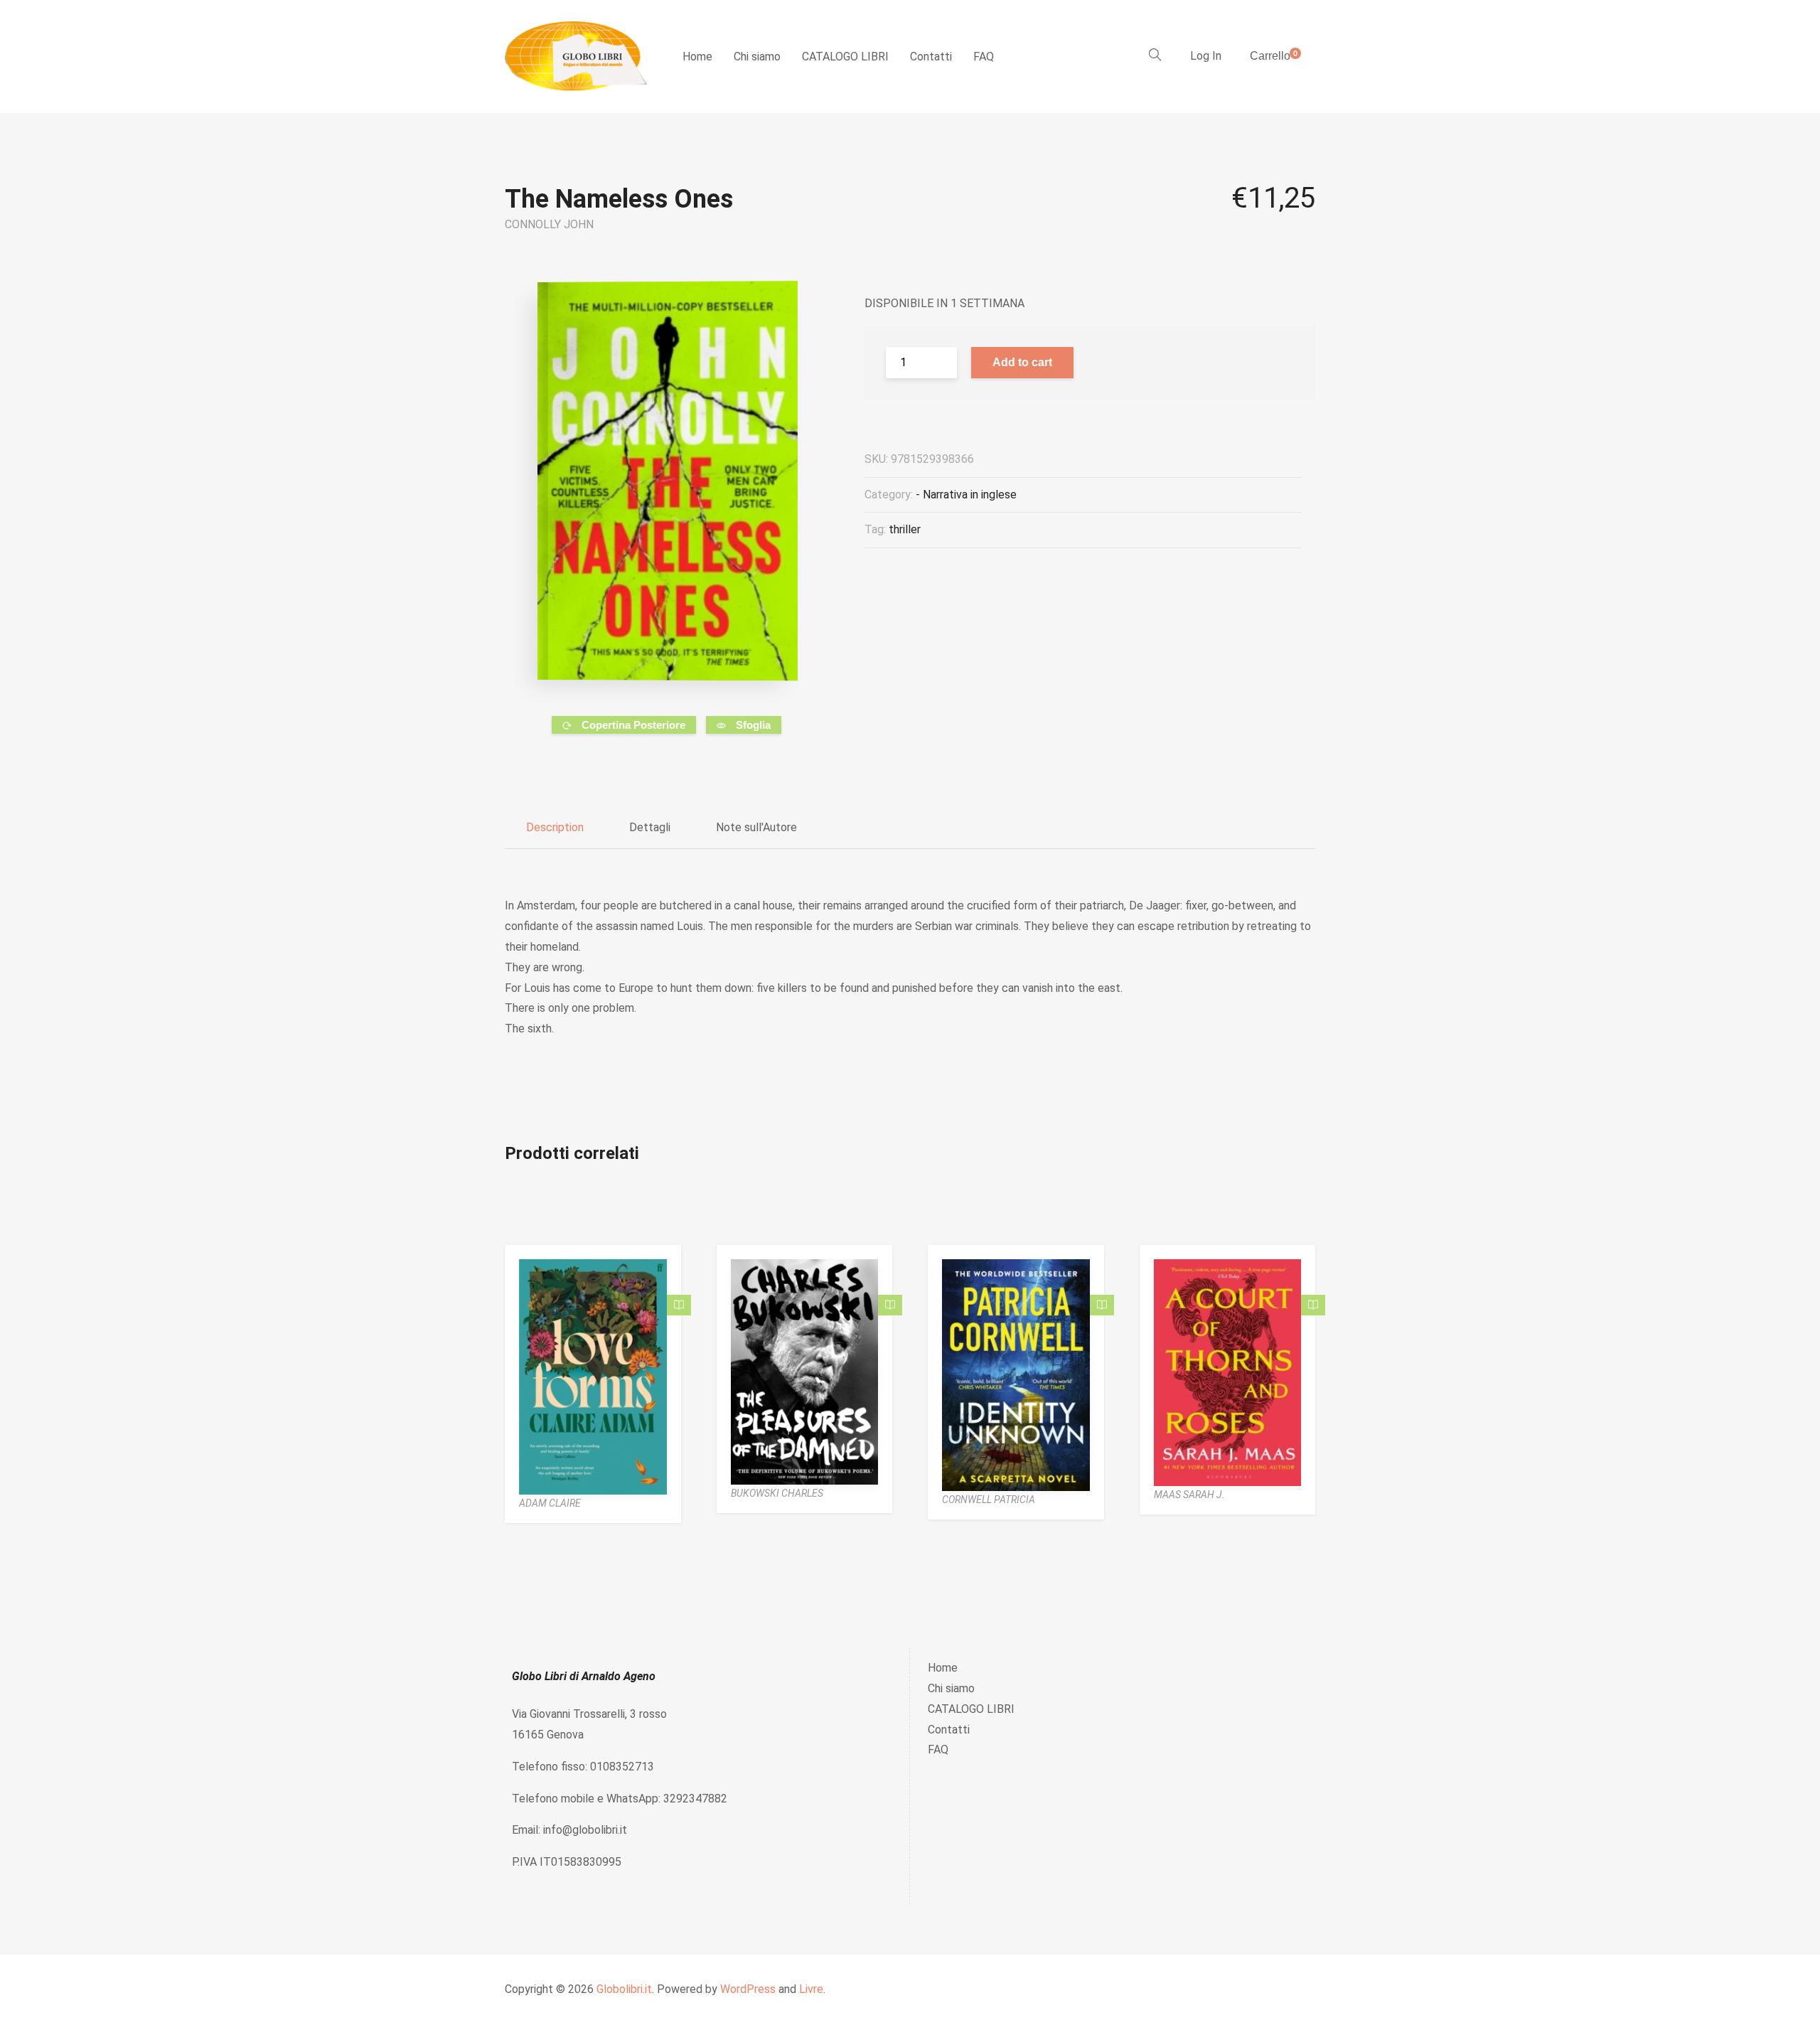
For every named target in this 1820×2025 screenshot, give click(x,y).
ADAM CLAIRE (550, 1503)
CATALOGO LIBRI (845, 57)
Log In (1206, 56)
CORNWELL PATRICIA (989, 1500)
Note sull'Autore (756, 827)
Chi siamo (757, 57)
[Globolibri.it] (576, 57)
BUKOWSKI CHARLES (777, 1493)
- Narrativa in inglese (966, 495)
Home (697, 57)
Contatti (931, 57)
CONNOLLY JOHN (549, 224)
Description (555, 827)
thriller (905, 529)
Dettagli (650, 827)
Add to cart (1022, 362)
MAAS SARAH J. (1189, 1495)
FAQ (984, 57)
